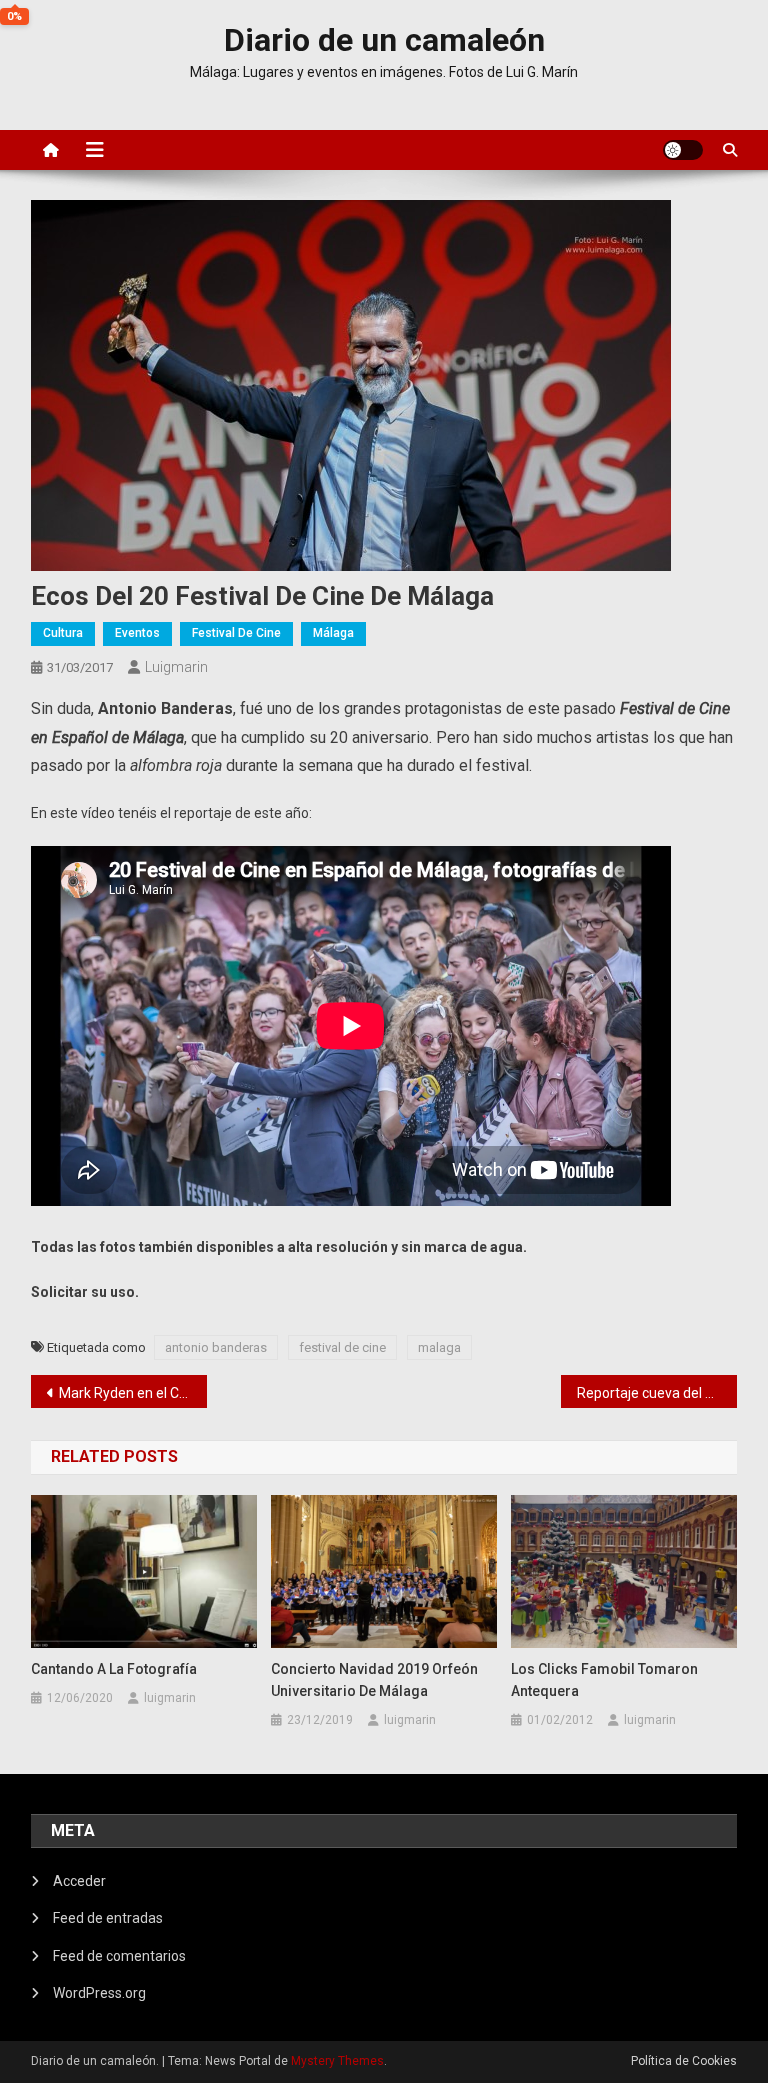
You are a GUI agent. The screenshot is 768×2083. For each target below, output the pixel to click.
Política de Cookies (684, 2061)
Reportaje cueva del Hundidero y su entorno (657, 1393)
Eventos (137, 633)
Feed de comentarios (119, 1956)
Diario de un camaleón (384, 40)
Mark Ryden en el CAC (128, 1393)
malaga (439, 1347)
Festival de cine (236, 633)
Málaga (333, 633)
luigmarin (176, 667)
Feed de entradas (108, 1918)
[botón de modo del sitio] (683, 150)
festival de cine (342, 1347)
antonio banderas (216, 1347)
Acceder (79, 1881)
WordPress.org (99, 1993)
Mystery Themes (337, 2061)
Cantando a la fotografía (114, 1669)
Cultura (63, 633)
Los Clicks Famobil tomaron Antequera (604, 1680)
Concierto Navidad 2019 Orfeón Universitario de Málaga (374, 1680)
